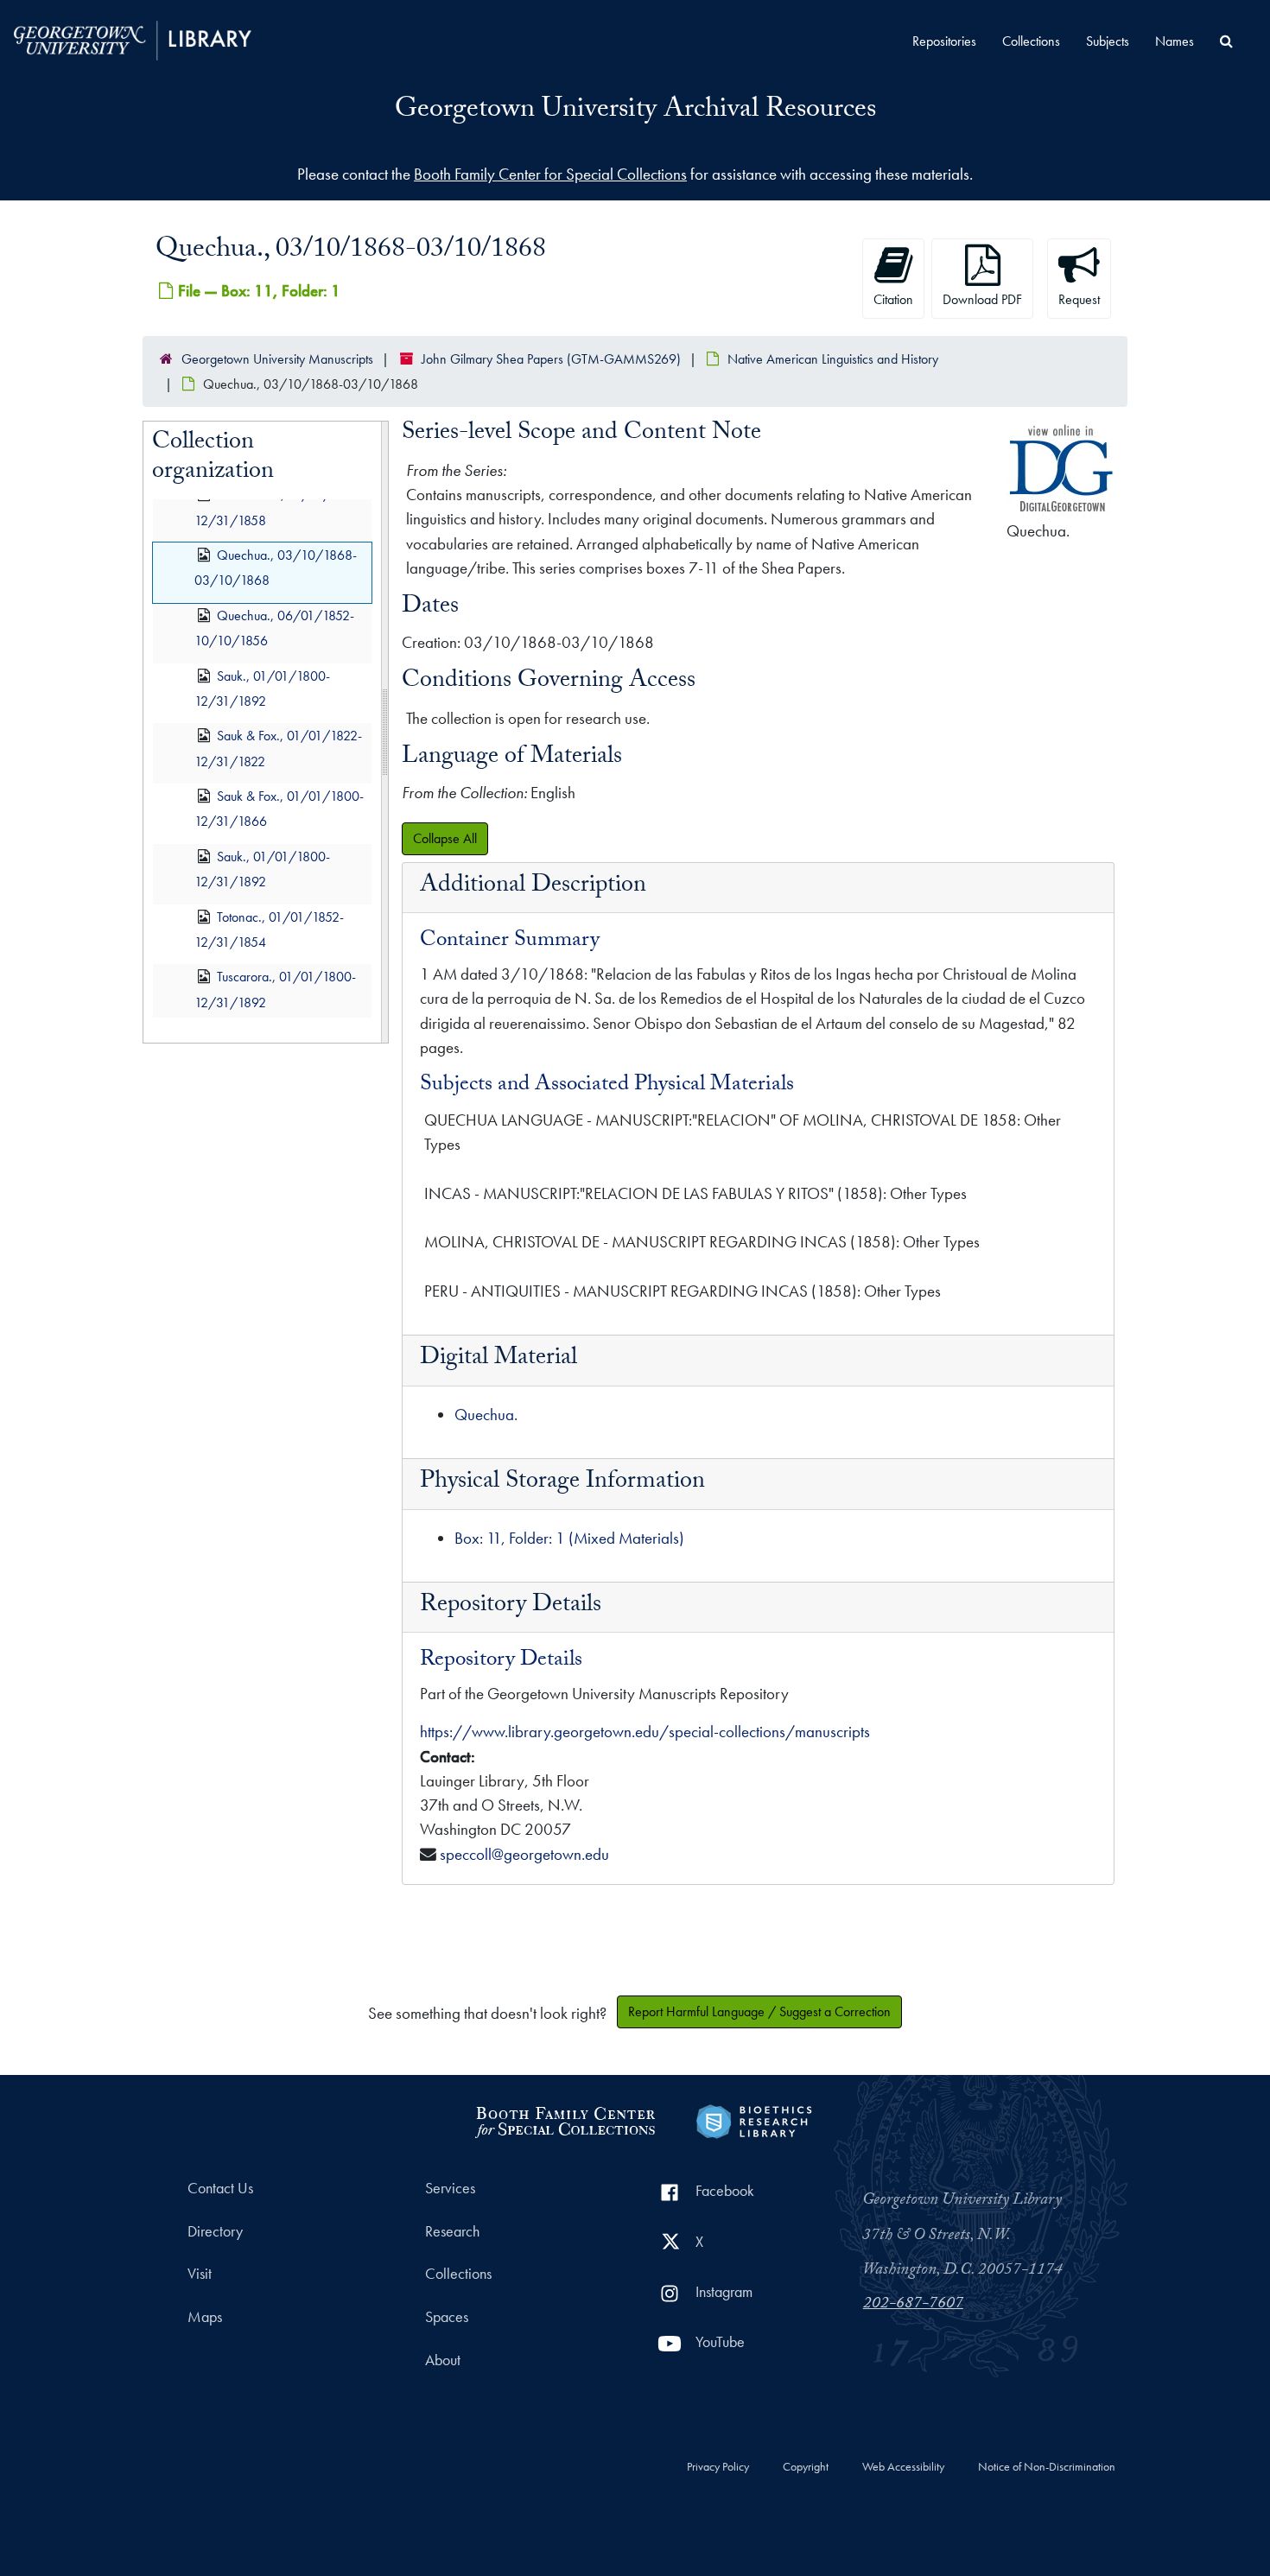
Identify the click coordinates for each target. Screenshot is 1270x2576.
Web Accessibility (903, 2467)
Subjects (1108, 41)
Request (1079, 299)
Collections (1031, 41)
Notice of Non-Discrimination (1047, 2467)
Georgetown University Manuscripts (277, 359)
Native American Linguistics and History (833, 359)
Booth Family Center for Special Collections (550, 174)
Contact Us (220, 2188)
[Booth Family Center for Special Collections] (565, 2119)
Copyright (806, 2467)
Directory (215, 2231)
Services (450, 2188)
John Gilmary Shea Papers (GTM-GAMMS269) (551, 359)
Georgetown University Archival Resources (635, 111)
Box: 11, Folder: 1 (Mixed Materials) (569, 1538)
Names (1175, 41)
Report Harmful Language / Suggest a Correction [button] (759, 2011)
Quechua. (486, 1415)
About (443, 2360)
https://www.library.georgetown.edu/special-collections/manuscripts (645, 1732)
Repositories (944, 41)
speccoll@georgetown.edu (524, 1854)
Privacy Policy (718, 2467)
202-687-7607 (913, 2305)
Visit (200, 2274)
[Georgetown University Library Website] (133, 38)
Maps (205, 2317)
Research (452, 2231)
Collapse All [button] (445, 838)
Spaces (447, 2317)
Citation (893, 299)
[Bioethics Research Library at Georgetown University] (754, 2119)
